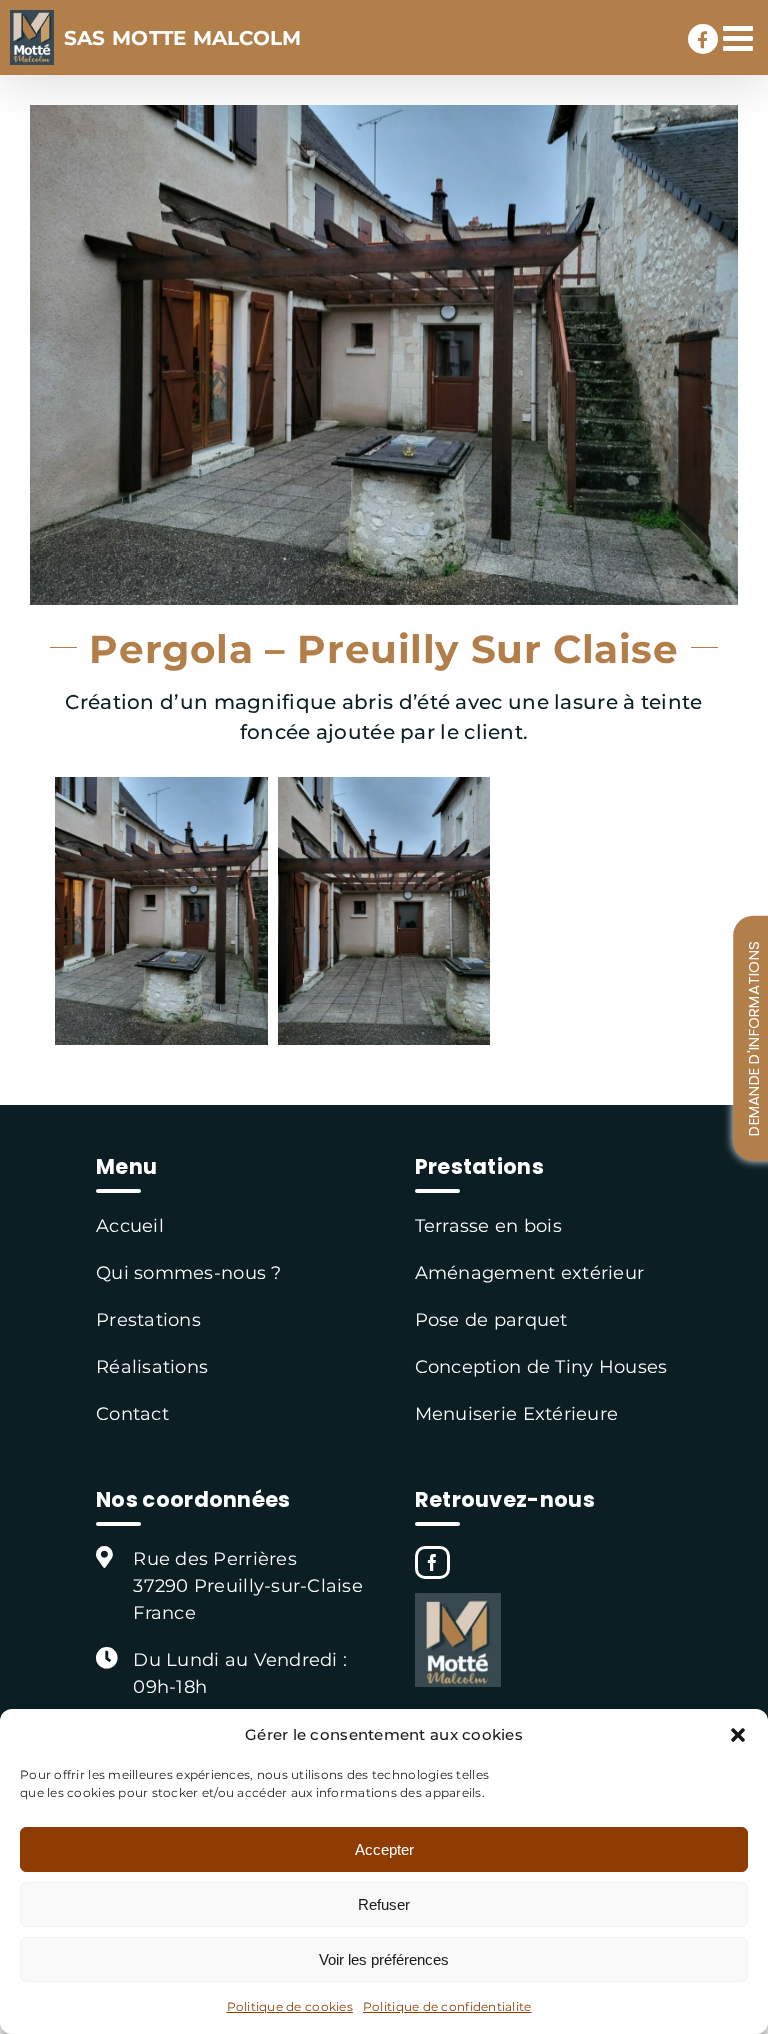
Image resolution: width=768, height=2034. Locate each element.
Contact (132, 1414)
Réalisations (152, 1367)
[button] (738, 1735)
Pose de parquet (491, 1320)
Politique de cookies (290, 2006)
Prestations (148, 1320)
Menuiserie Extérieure (517, 1414)
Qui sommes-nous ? (189, 1273)
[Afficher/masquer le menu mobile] (740, 37)
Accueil (130, 1226)
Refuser (384, 1904)
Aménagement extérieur (530, 1273)
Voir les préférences (384, 1959)
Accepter (384, 1849)
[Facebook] (432, 1562)
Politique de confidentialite (447, 2006)
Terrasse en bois (488, 1226)
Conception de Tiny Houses (541, 1367)
